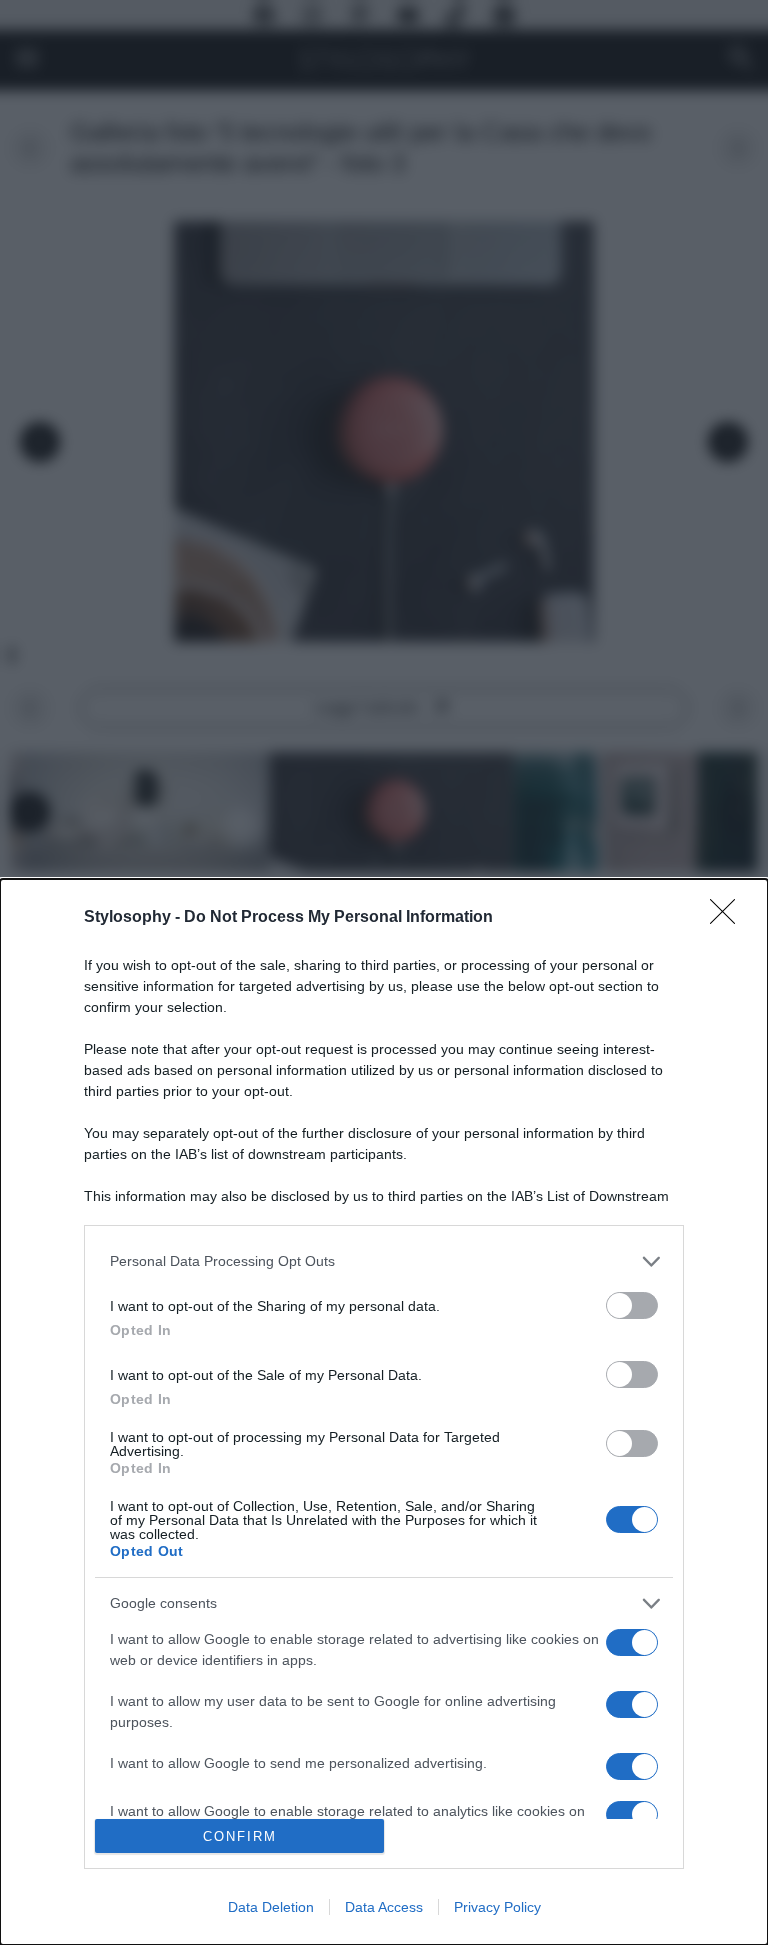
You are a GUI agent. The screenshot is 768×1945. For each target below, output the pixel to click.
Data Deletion (271, 1907)
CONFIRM (240, 1836)
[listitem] (384, 1261)
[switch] (632, 1305)
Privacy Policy (497, 1907)
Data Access (384, 1907)
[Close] (729, 918)
